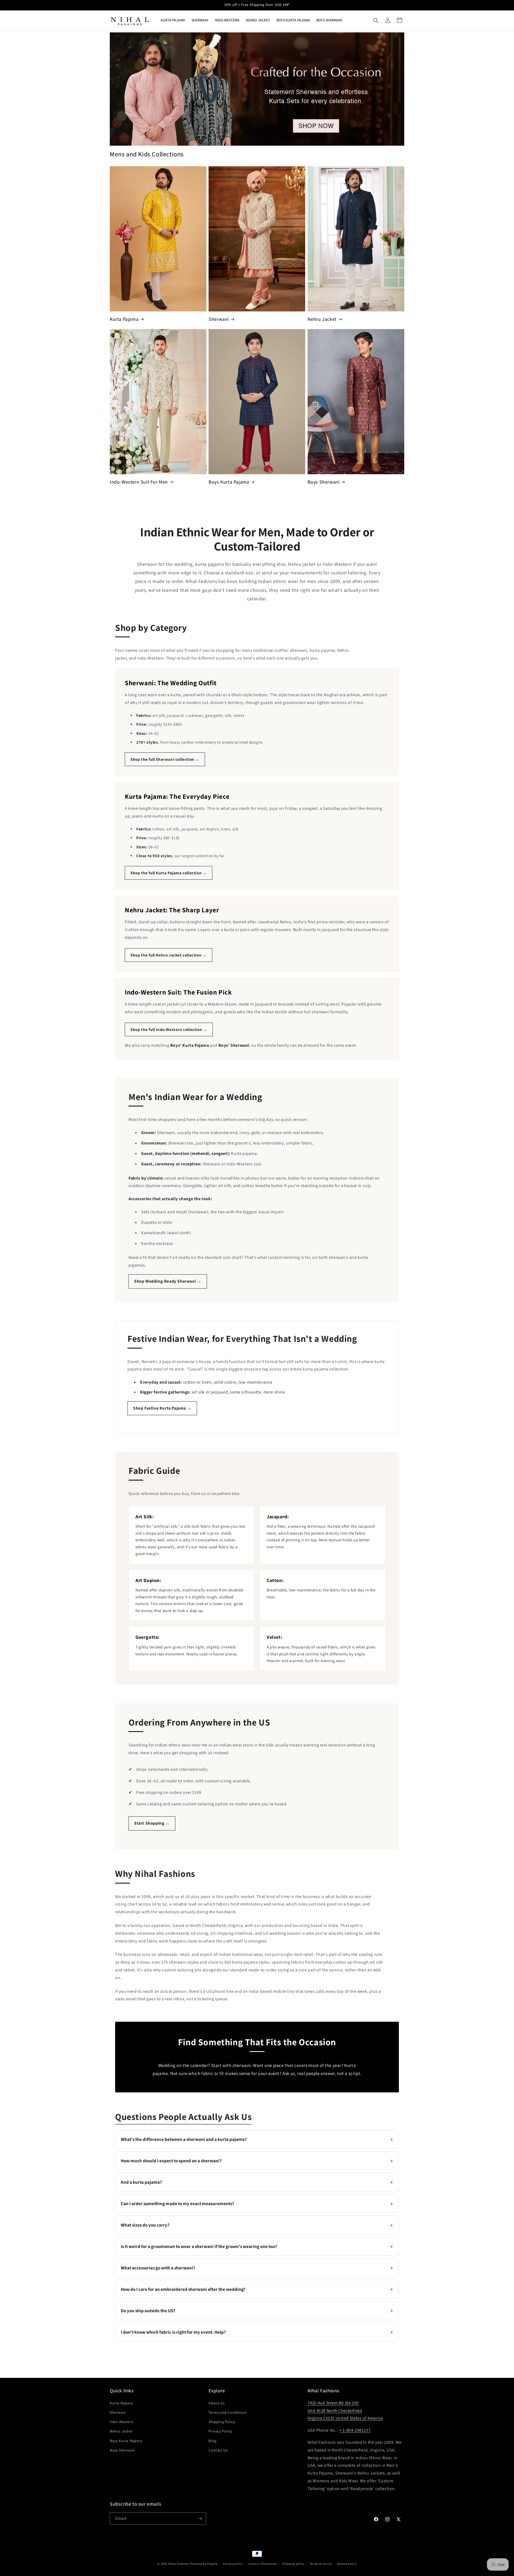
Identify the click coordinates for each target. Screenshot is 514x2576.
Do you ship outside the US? (257, 2311)
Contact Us (218, 2450)
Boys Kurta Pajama (229, 482)
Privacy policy (233, 2564)
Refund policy (347, 2564)
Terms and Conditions (228, 2412)
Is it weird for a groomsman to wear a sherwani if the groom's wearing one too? (257, 2246)
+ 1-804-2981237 (355, 2430)
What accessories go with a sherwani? (257, 2268)
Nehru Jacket (322, 319)
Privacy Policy (220, 2431)
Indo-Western (122, 2422)
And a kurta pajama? (257, 2182)
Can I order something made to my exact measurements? (257, 2204)
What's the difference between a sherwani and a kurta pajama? (257, 2139)
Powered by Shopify (204, 2564)
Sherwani (219, 319)
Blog (212, 2441)
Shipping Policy (222, 2422)
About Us (217, 2403)
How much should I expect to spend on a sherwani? (257, 2161)
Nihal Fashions (179, 2564)
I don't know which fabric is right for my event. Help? (257, 2332)
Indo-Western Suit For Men (139, 482)
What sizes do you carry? (257, 2225)
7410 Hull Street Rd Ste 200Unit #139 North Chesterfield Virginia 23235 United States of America (345, 2411)
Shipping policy (293, 2564)
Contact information (262, 2564)
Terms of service (321, 2564)
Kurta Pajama (124, 319)
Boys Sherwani (324, 482)
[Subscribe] (200, 2519)
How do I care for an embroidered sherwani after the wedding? (257, 2289)
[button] (376, 20)
